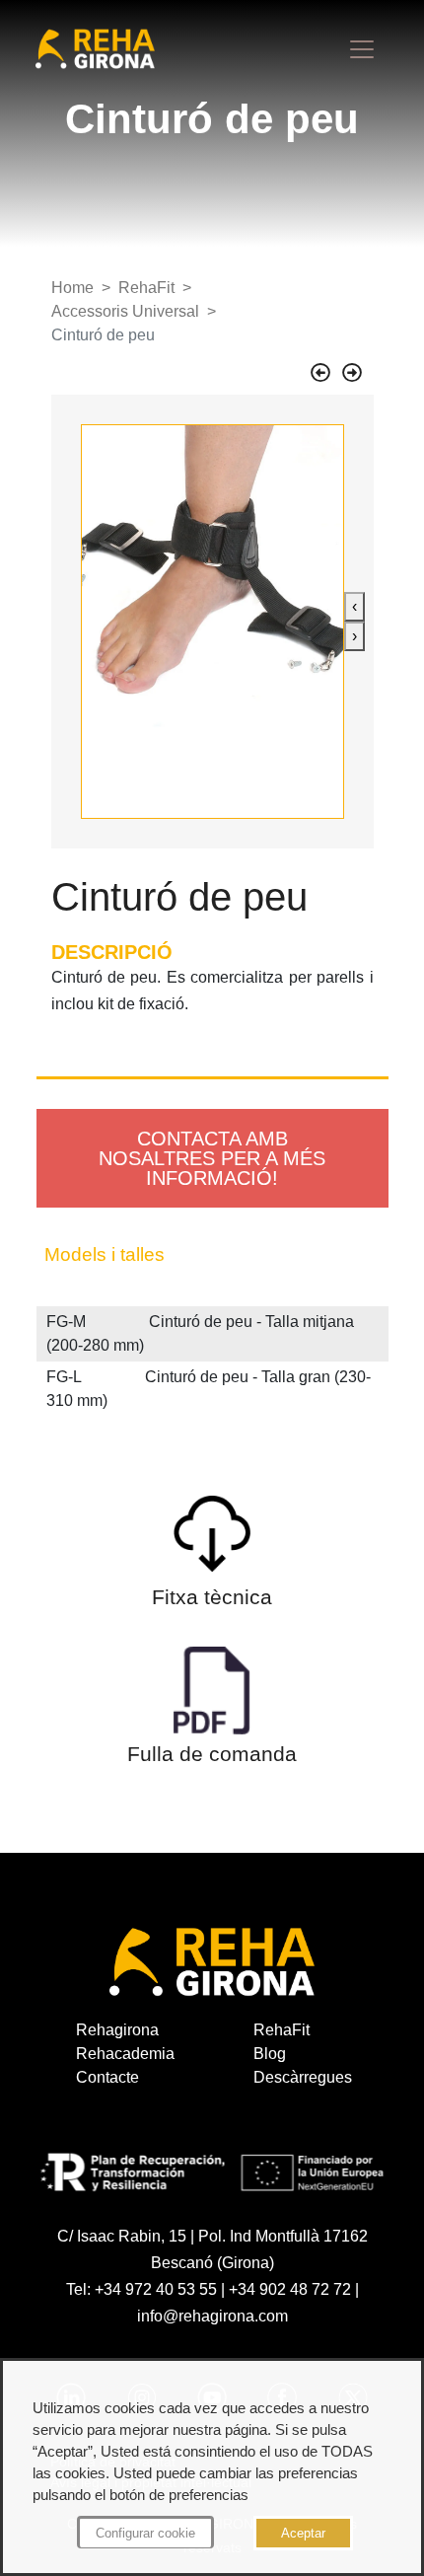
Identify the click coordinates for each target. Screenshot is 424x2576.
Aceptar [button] (303, 2533)
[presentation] (354, 607)
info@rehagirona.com (212, 2316)
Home (72, 288)
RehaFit (146, 288)
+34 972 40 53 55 (156, 2289)
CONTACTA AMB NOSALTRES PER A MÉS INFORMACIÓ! (212, 1158)
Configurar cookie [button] (145, 2533)
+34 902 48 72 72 (290, 2289)
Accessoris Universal (125, 311)
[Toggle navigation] (362, 49)
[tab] (212, 1255)
